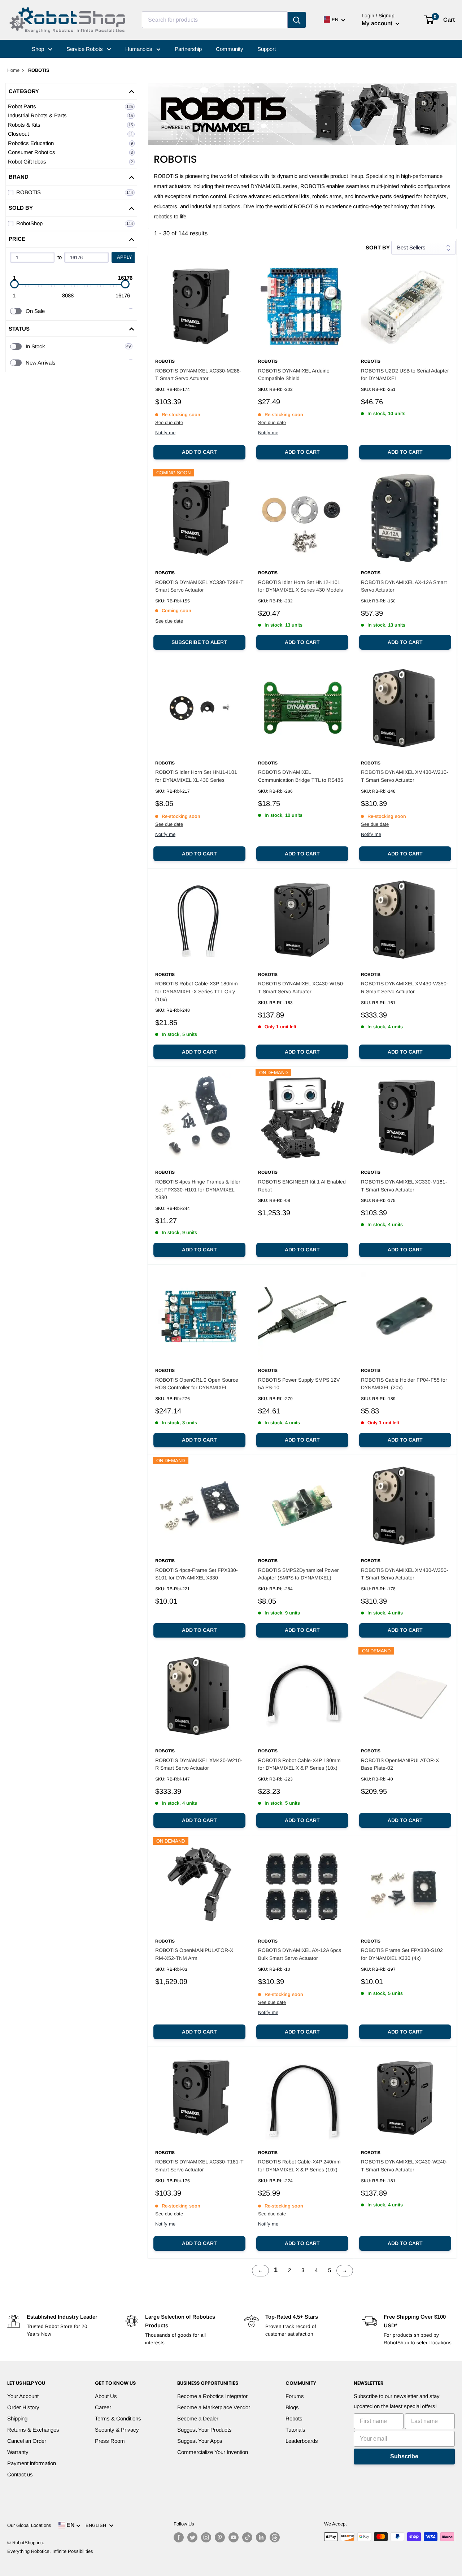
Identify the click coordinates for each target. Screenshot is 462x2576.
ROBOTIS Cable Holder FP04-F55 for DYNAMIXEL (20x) (404, 1384)
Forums (295, 2396)
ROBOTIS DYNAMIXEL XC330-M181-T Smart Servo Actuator (404, 1186)
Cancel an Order (27, 2441)
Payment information (32, 2463)
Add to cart (199, 452)
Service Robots (85, 49)
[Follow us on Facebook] (179, 2537)
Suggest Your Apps (200, 2441)
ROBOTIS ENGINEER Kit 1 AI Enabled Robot (302, 1186)
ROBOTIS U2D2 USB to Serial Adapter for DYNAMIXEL (405, 375)
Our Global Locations (29, 2525)
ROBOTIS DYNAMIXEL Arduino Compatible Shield (294, 375)
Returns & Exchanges (33, 2430)
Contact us (20, 2474)
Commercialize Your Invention (213, 2452)
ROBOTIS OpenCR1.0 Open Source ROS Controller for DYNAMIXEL (197, 1384)
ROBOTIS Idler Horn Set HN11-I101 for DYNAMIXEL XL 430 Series (196, 776)
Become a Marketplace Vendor (214, 2407)
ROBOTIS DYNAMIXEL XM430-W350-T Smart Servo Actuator (405, 1574)
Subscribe (404, 2456)
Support (267, 49)
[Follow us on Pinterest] (220, 2537)
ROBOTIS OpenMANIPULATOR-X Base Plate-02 (400, 1764)
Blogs (292, 2407)
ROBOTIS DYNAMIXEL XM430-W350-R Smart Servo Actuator (405, 988)
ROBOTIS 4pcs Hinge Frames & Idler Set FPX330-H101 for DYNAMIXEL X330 (198, 1189)
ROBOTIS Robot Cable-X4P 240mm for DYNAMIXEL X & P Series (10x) (299, 2166)
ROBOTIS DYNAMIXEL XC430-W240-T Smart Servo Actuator (404, 2166)
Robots (294, 2418)
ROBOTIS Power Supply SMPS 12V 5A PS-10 (299, 1384)
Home (13, 70)
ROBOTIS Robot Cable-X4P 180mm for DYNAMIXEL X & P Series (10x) (299, 1764)
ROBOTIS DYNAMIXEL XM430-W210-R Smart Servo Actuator (199, 1764)
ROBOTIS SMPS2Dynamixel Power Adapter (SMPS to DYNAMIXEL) (298, 1574)
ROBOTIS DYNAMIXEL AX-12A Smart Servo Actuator (404, 586)
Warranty (18, 2452)
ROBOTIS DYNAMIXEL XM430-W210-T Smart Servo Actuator (405, 776)
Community (230, 49)
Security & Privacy (117, 2430)
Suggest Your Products (204, 2430)
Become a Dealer (198, 2418)
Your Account (23, 2396)
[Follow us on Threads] (275, 2537)
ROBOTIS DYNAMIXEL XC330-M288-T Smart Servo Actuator (198, 375)
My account (378, 23)
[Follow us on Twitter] (192, 2537)
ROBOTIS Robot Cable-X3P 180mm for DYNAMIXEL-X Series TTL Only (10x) (197, 991)
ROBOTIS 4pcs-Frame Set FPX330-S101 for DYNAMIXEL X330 (197, 1574)
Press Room (110, 2441)
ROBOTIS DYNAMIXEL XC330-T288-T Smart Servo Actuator (199, 586)
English (97, 2525)
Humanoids (140, 49)
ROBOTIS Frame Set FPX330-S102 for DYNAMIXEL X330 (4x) (402, 1954)
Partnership (188, 49)
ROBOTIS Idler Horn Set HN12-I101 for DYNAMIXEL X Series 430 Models (300, 586)
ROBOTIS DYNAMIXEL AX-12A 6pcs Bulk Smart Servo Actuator (300, 1954)
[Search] (297, 20)
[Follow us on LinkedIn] (261, 2537)
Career (103, 2407)
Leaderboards (302, 2441)
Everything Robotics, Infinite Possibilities (50, 2551)
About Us (106, 2396)
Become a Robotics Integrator (212, 2396)
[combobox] (215, 20)
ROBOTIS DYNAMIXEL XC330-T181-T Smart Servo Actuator (199, 2166)
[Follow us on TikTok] (247, 2537)
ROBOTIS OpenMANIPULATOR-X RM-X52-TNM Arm (194, 1954)
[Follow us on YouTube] (234, 2537)
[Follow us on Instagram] (206, 2537)
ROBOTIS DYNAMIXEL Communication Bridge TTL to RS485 (301, 776)
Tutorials (295, 2430)
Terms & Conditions (118, 2418)
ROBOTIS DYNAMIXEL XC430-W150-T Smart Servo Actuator (301, 988)
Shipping (17, 2418)
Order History (23, 2407)
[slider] (14, 284)
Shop (39, 49)
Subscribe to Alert (199, 642)
